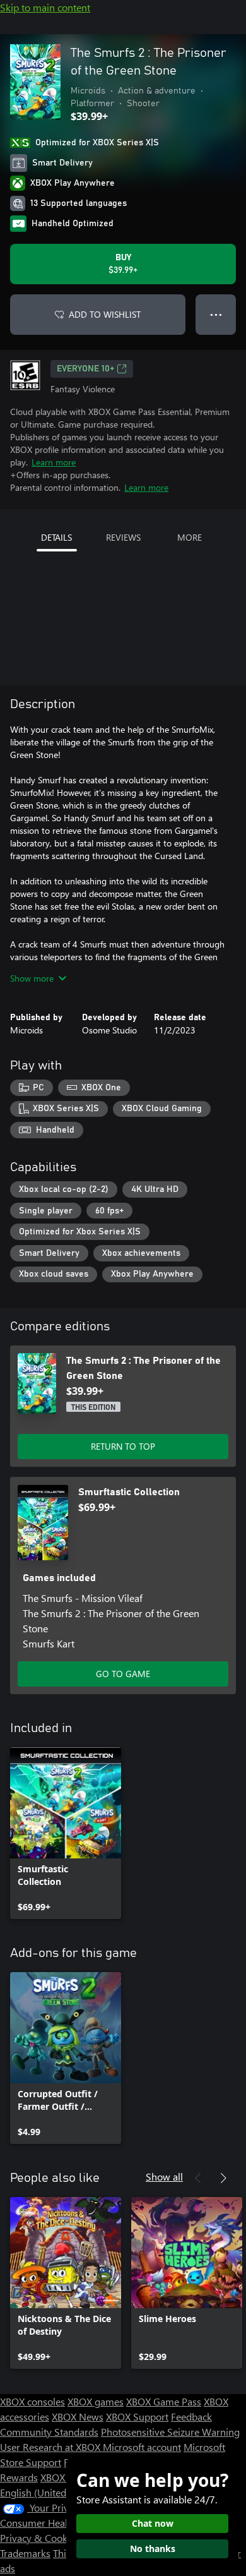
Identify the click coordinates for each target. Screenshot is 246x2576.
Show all (164, 2176)
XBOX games (96, 2401)
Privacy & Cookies (40, 2538)
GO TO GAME (123, 1674)
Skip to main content (45, 7)
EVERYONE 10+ (85, 369)
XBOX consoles (32, 2401)
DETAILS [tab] (56, 537)
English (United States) (49, 2492)
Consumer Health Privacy (55, 2523)
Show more (32, 978)
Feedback (191, 2417)
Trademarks (25, 2553)
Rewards (19, 2477)
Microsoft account (142, 2447)
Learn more (54, 462)
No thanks (153, 2549)
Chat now (153, 2523)
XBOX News (78, 2417)
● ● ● (216, 314)
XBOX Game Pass (164, 2401)
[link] (66, 1833)
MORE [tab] (190, 537)
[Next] (223, 2178)
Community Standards (49, 2432)
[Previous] (198, 2178)
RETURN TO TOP (123, 1446)
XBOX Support (137, 2417)
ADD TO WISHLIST (105, 314)
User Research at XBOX (51, 2447)
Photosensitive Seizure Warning (170, 2432)
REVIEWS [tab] (123, 537)
